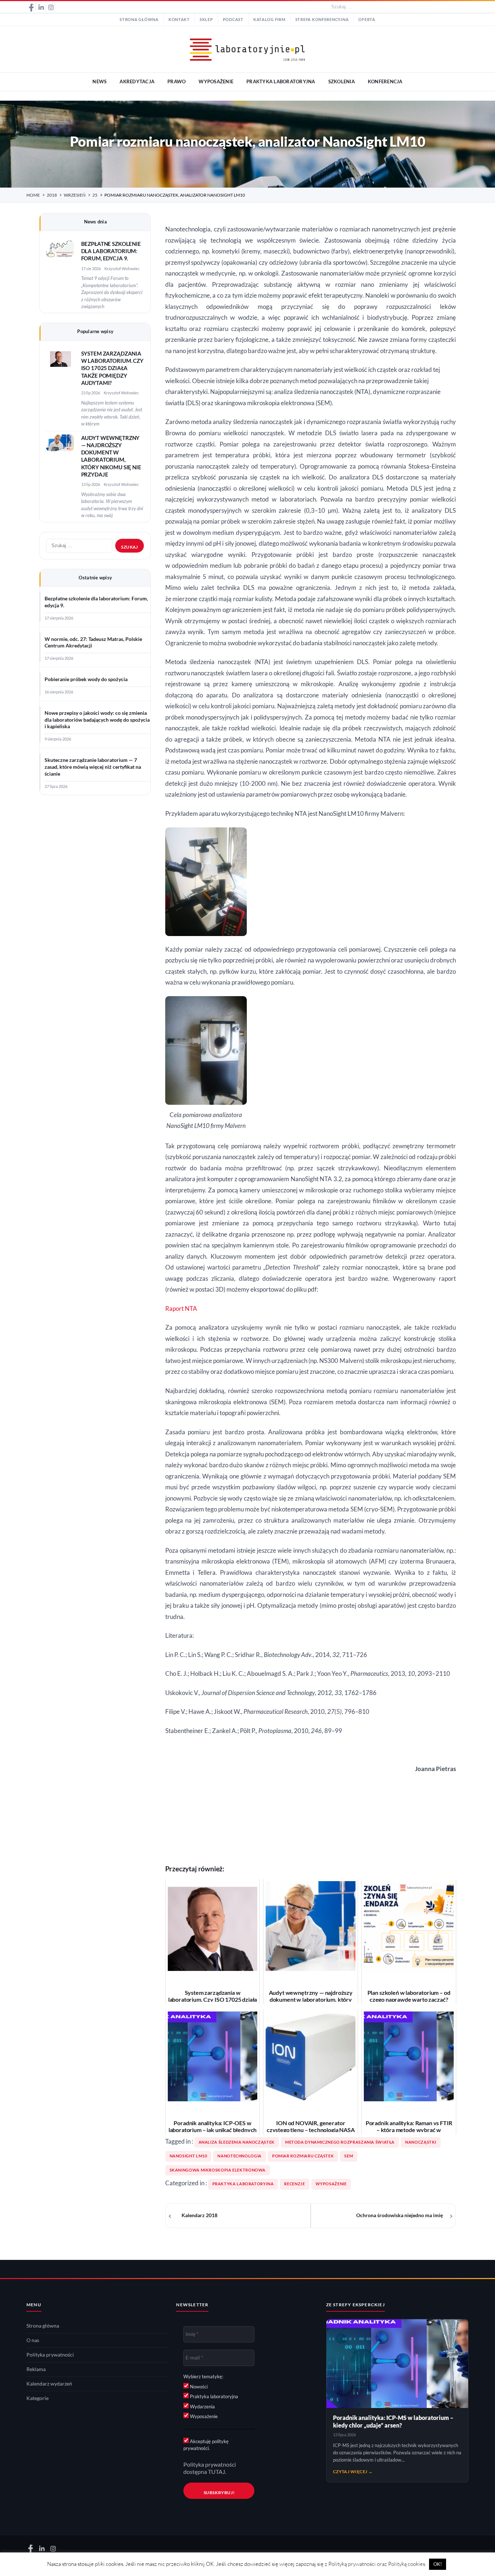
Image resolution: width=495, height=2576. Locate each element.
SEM (349, 2156)
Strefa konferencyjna (322, 20)
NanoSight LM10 (188, 2156)
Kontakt (179, 20)
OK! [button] (438, 2564)
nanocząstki (421, 2142)
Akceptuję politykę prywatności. (206, 2445)
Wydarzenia (202, 2407)
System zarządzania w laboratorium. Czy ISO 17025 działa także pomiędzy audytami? (112, 368)
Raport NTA (181, 1309)
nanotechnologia (239, 2156)
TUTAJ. (217, 2472)
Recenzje (294, 2184)
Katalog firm (269, 20)
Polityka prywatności (50, 2355)
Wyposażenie (331, 2184)
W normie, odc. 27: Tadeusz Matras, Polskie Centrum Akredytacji (93, 643)
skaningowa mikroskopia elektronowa (218, 2170)
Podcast (233, 20)
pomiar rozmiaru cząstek (303, 2156)
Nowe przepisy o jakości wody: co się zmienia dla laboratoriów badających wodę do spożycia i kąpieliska (97, 720)
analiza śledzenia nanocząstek (237, 2142)
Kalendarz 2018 (199, 2215)
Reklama (36, 2369)
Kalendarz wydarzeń (49, 2384)
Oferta (367, 20)
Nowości (198, 2387)
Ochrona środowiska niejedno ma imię (400, 2215)
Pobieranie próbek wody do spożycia (86, 679)
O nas (33, 2340)
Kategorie (38, 2398)
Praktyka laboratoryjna (243, 2184)
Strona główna (139, 20)
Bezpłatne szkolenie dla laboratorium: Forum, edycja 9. (111, 251)
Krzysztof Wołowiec (122, 268)
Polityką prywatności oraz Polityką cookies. (377, 2564)
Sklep (206, 20)
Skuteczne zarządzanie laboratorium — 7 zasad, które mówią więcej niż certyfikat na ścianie (93, 767)
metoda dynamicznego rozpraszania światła (340, 2142)
